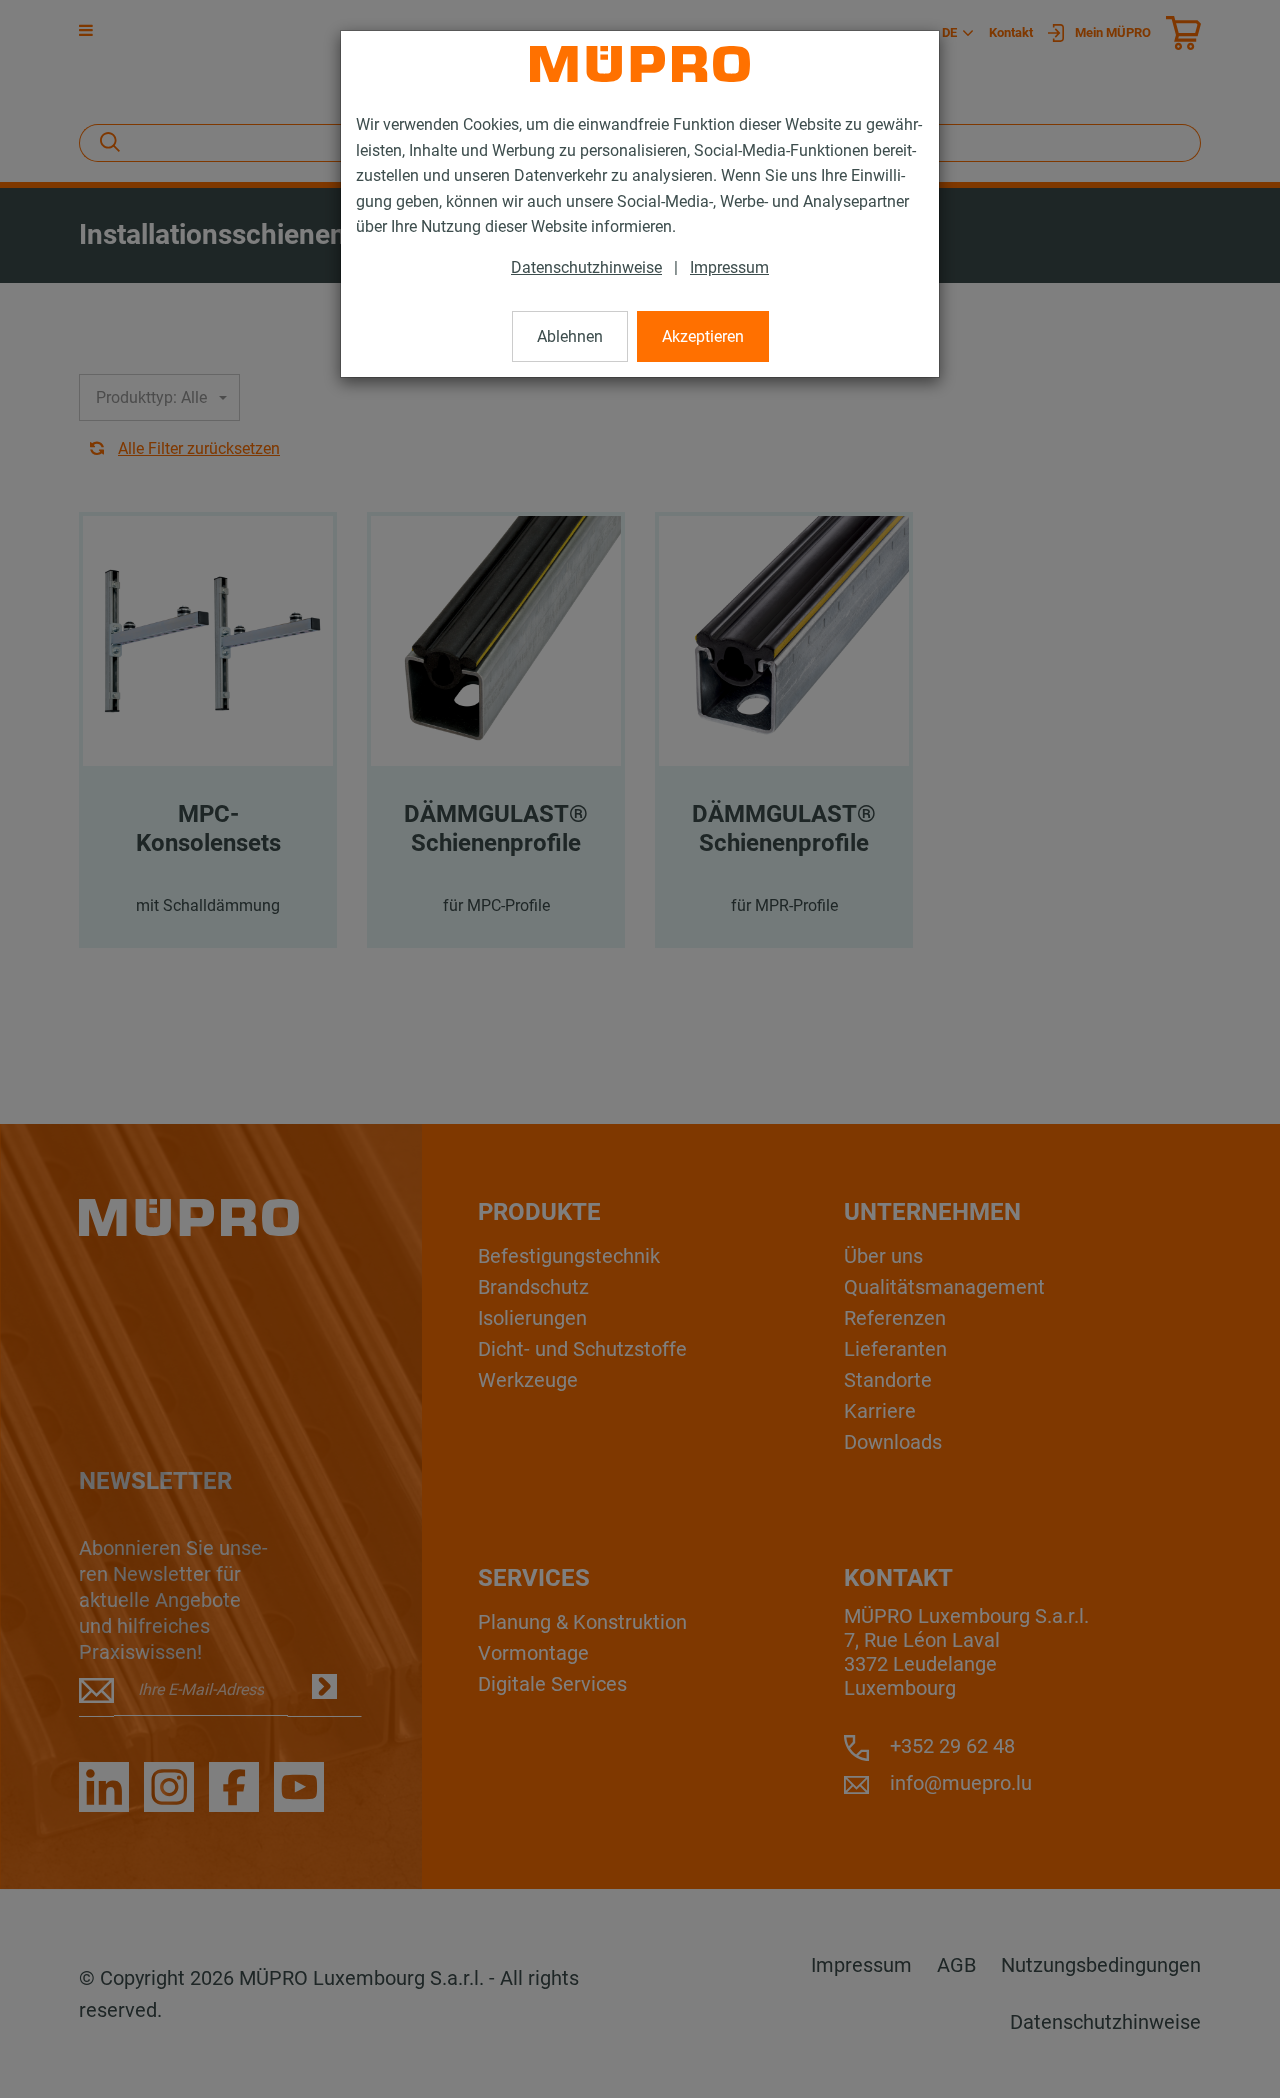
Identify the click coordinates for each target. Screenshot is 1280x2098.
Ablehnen (570, 336)
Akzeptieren (703, 336)
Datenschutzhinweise (586, 267)
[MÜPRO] (640, 64)
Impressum (729, 267)
